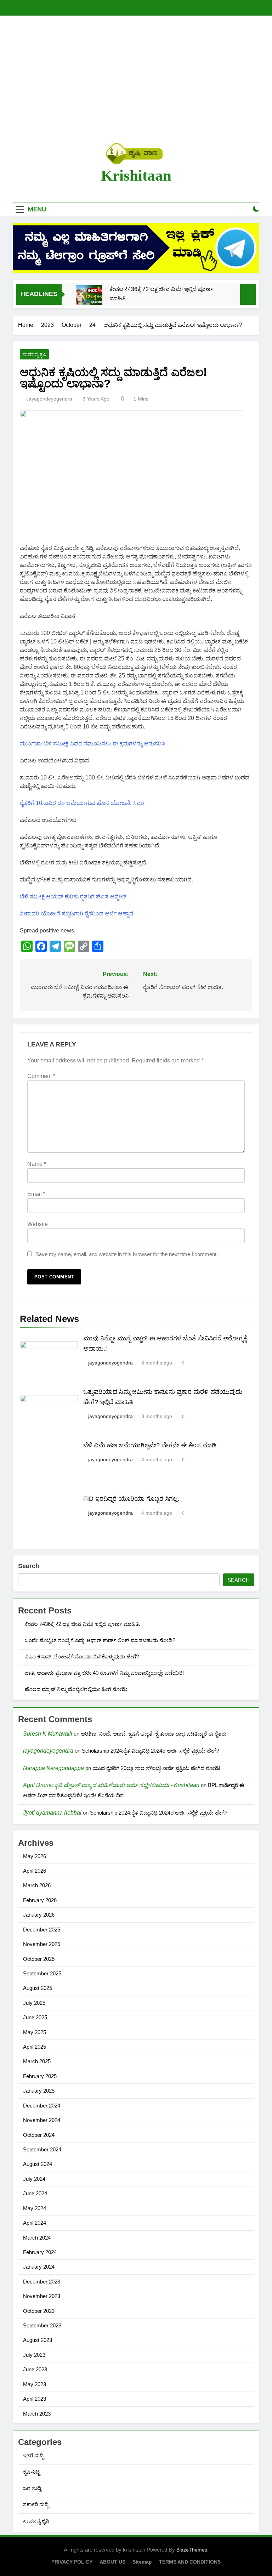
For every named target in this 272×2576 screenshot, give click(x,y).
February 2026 (40, 1900)
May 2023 (35, 2384)
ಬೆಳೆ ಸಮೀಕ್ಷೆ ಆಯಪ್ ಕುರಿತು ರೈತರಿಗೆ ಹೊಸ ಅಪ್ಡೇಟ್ (73, 897)
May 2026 (35, 1856)
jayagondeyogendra (49, 399)
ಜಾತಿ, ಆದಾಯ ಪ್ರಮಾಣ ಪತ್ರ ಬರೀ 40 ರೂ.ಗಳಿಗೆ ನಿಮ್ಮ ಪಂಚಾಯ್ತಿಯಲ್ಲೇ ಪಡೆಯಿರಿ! (104, 1673)
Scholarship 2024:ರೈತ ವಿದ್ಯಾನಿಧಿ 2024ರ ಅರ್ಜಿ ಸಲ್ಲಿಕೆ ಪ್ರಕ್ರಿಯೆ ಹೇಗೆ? (151, 1751)
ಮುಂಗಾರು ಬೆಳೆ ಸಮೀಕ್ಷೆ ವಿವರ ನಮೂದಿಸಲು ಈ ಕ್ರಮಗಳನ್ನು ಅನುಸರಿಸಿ (92, 744)
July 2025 (34, 2003)
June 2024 (35, 2193)
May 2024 (35, 2208)
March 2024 (37, 2238)
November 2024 (42, 2120)
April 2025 (35, 2047)
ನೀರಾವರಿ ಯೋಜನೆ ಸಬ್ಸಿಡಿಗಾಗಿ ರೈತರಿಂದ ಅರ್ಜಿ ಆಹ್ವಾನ (76, 913)
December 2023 (42, 2282)
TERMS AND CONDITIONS (190, 2562)
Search (29, 1566)
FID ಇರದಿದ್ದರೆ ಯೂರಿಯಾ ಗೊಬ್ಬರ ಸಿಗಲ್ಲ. (131, 1499)
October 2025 (39, 1959)
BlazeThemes (192, 2550)
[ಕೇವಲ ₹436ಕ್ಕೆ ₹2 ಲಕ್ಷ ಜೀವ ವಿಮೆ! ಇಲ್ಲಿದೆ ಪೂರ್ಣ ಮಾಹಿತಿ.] (89, 298)
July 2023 (34, 2355)
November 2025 (42, 1944)
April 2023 (35, 2399)
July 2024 (34, 2179)
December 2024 (42, 2106)
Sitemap (142, 2562)
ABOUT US (112, 2562)
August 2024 (38, 2164)
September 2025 (42, 1973)
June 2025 (35, 2017)
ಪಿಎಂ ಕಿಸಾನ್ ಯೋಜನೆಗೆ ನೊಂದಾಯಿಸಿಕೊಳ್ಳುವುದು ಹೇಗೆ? (82, 1656)
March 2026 (37, 1885)
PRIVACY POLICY (72, 2562)
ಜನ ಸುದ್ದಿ (32, 2488)
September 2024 (42, 2149)
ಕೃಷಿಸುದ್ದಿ (31, 2472)
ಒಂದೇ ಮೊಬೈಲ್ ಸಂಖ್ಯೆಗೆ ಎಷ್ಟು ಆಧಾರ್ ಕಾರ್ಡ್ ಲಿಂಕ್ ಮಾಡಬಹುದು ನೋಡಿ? (100, 1640)
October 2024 (39, 2135)
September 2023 (42, 2325)
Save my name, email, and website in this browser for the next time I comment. (127, 1254)
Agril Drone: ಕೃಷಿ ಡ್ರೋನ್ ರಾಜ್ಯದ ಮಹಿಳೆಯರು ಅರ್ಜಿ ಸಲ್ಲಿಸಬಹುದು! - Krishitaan (111, 1785)
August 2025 (38, 1988)
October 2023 (39, 2311)
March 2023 (37, 2414)
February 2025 (40, 2076)
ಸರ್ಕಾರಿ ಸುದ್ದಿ (36, 2504)
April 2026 (35, 1871)
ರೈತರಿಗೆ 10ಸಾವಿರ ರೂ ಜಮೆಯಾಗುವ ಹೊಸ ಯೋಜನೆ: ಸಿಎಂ (82, 803)
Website (38, 1224)
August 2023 (38, 2340)
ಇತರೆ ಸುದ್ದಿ (33, 2455)
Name (37, 1164)
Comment (41, 1076)
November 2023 (42, 2296)
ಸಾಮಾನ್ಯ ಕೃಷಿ (34, 354)
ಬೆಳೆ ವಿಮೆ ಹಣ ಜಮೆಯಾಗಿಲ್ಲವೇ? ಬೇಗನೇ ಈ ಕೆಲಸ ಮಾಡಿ (150, 1445)
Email (36, 1194)
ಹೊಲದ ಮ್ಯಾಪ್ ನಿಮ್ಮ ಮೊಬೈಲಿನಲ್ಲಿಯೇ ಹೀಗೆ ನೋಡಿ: (76, 1689)
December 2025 (42, 1930)
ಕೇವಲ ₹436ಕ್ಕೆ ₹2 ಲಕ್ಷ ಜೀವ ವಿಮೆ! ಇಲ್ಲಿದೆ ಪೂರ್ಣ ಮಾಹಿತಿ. (161, 294)
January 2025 (39, 2091)
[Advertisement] (136, 79)
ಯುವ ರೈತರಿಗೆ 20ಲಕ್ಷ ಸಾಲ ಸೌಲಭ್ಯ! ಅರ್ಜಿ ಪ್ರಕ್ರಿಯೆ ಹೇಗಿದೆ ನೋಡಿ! (156, 1768)
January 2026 (39, 1915)
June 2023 (35, 2369)
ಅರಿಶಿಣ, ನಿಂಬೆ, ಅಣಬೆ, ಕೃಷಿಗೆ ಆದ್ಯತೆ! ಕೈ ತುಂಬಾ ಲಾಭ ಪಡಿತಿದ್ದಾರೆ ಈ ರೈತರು (154, 1734)
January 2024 (39, 2267)
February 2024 (40, 2252)
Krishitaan (136, 175)
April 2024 (35, 2223)
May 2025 (35, 2032)
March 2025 (37, 2061)
